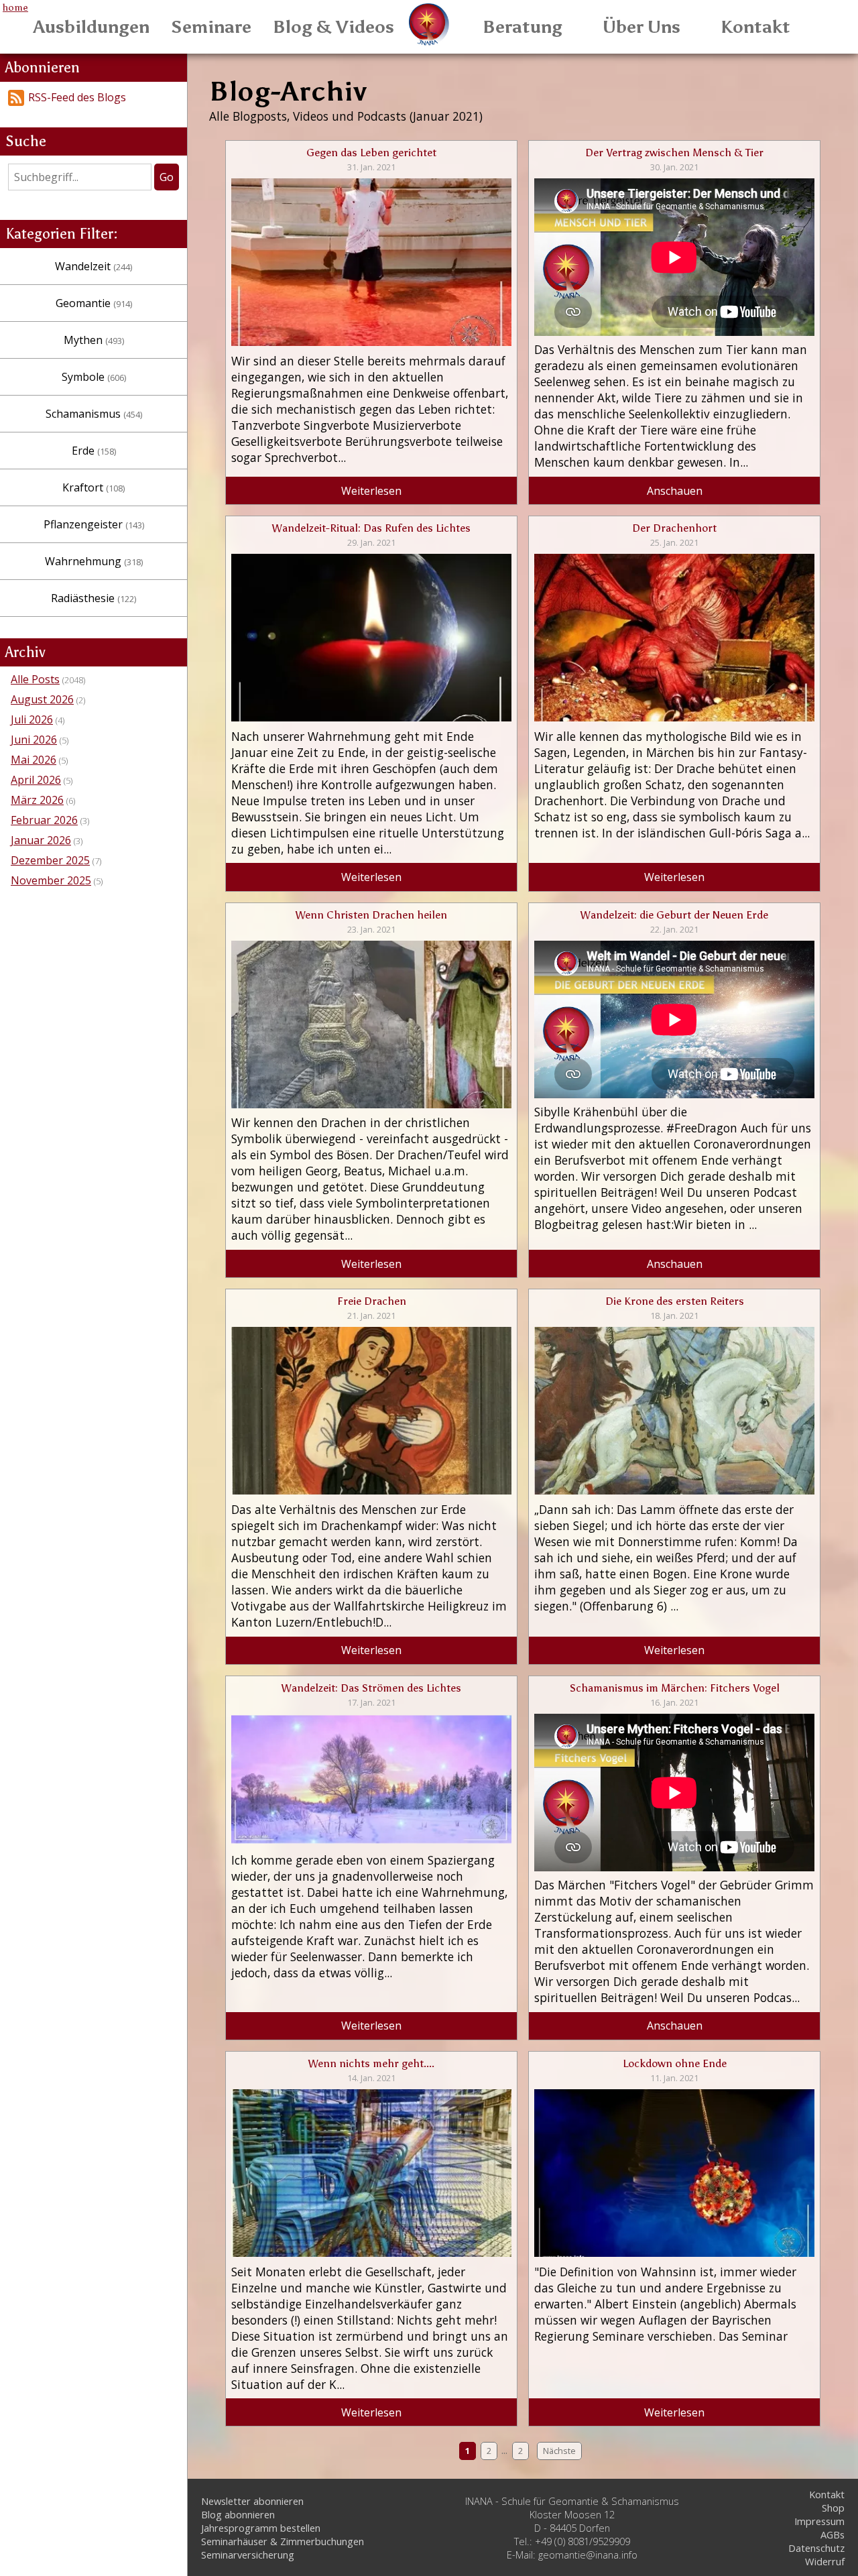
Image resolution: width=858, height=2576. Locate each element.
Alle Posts (35, 679)
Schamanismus (94, 414)
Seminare (211, 27)
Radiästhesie (94, 598)
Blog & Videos (333, 27)
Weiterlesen (371, 491)
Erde (94, 451)
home (15, 7)
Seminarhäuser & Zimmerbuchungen (283, 2541)
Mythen (94, 340)
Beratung (523, 27)
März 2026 (37, 800)
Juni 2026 (34, 740)
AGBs (833, 2534)
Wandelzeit (94, 266)
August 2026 (42, 699)
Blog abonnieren (238, 2514)
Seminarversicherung (248, 2555)
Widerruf (825, 2561)
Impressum (819, 2521)
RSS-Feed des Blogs (77, 97)
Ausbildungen (91, 27)
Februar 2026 (44, 820)
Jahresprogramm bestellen (261, 2528)
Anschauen (675, 491)
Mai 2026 (34, 760)
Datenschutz (816, 2548)
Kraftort (94, 487)
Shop (833, 2508)
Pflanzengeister (94, 524)
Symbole (94, 377)
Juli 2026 (32, 719)
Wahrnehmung (94, 561)
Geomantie (94, 303)
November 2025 (51, 880)
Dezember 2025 (50, 860)
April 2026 (36, 780)
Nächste (559, 2451)
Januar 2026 (41, 840)
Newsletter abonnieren (252, 2501)
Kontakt (755, 27)
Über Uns (641, 27)
